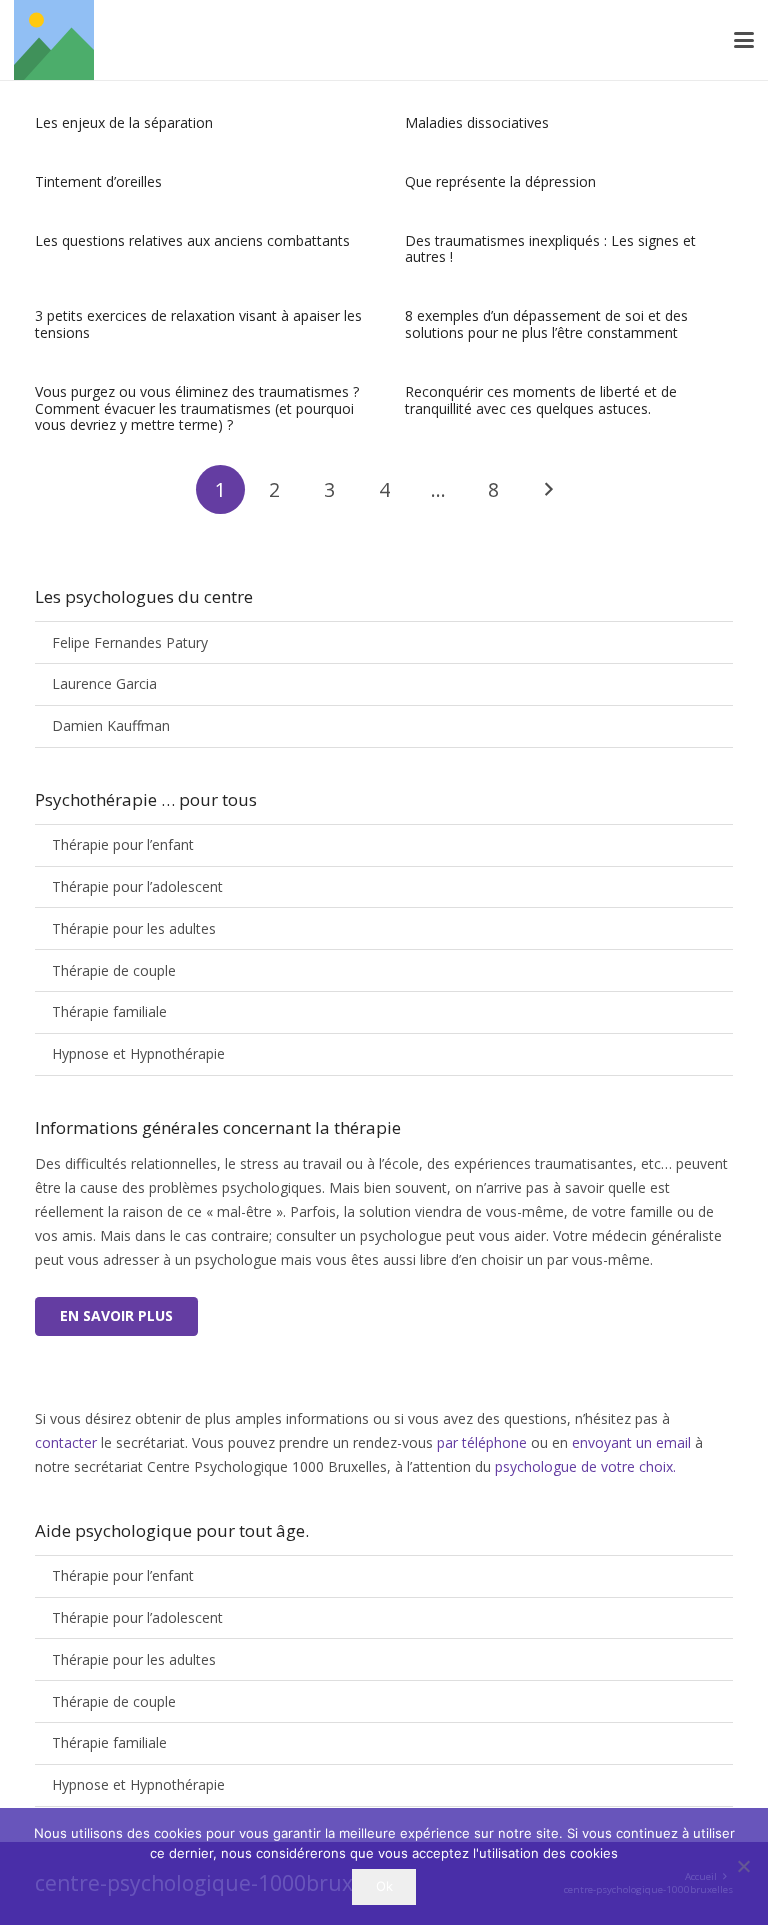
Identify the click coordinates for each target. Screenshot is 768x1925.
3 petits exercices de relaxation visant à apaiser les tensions (198, 324)
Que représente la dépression (500, 181)
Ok (384, 1886)
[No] (743, 1866)
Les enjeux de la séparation (124, 122)
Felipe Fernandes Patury (130, 642)
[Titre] (54, 40)
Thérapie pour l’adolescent (137, 886)
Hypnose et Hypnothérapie (138, 1053)
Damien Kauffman (111, 725)
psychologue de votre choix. (585, 1466)
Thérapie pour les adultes (134, 928)
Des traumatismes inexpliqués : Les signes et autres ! (550, 249)
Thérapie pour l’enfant (123, 844)
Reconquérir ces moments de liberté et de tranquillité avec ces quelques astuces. (541, 400)
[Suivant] (547, 489)
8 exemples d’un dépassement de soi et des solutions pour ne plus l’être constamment (546, 324)
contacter (66, 1442)
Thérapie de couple (114, 970)
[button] (744, 40)
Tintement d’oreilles (98, 181)
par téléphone (484, 1442)
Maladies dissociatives (477, 122)
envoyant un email (631, 1442)
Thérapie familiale (109, 1011)
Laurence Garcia (104, 683)
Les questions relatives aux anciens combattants (192, 240)
